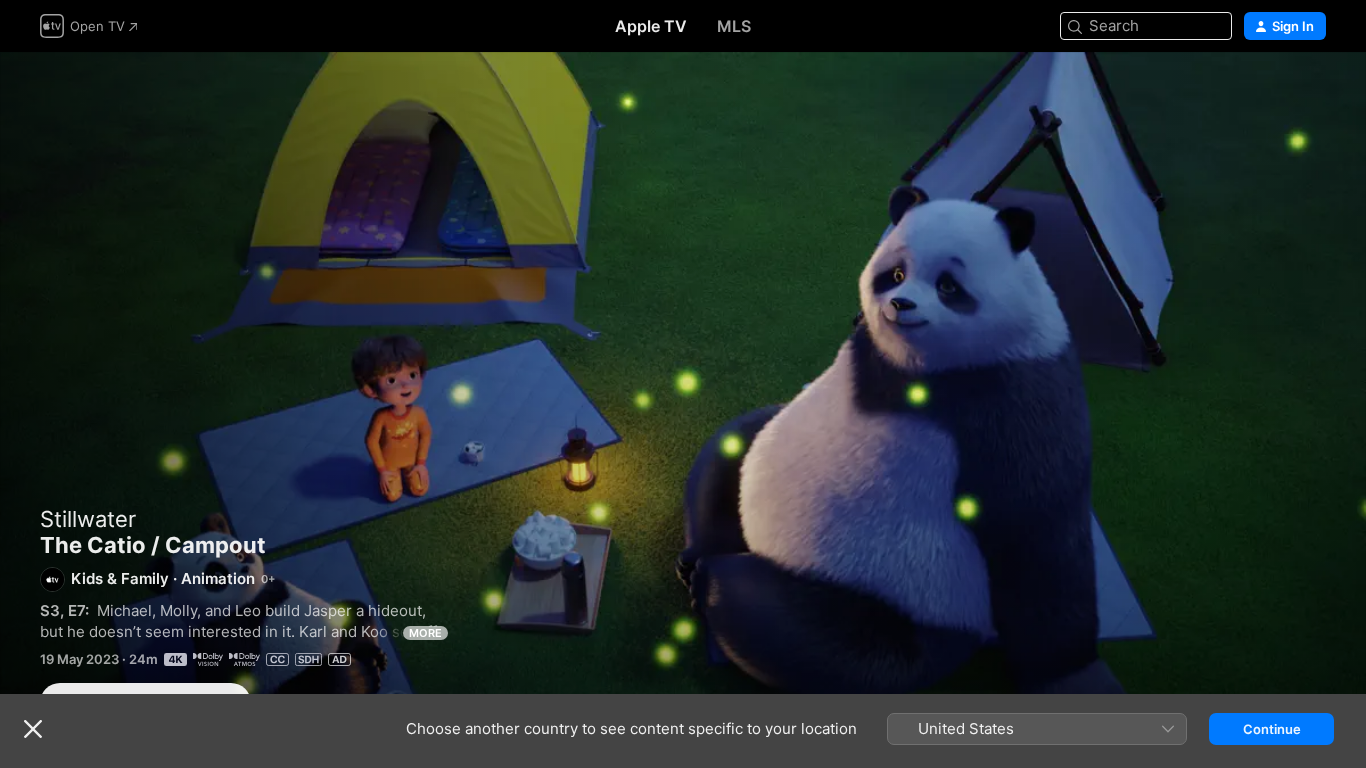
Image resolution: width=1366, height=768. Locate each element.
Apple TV (651, 26)
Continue (1272, 729)
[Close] (33, 729)
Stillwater (88, 519)
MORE (425, 633)
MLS (734, 26)
